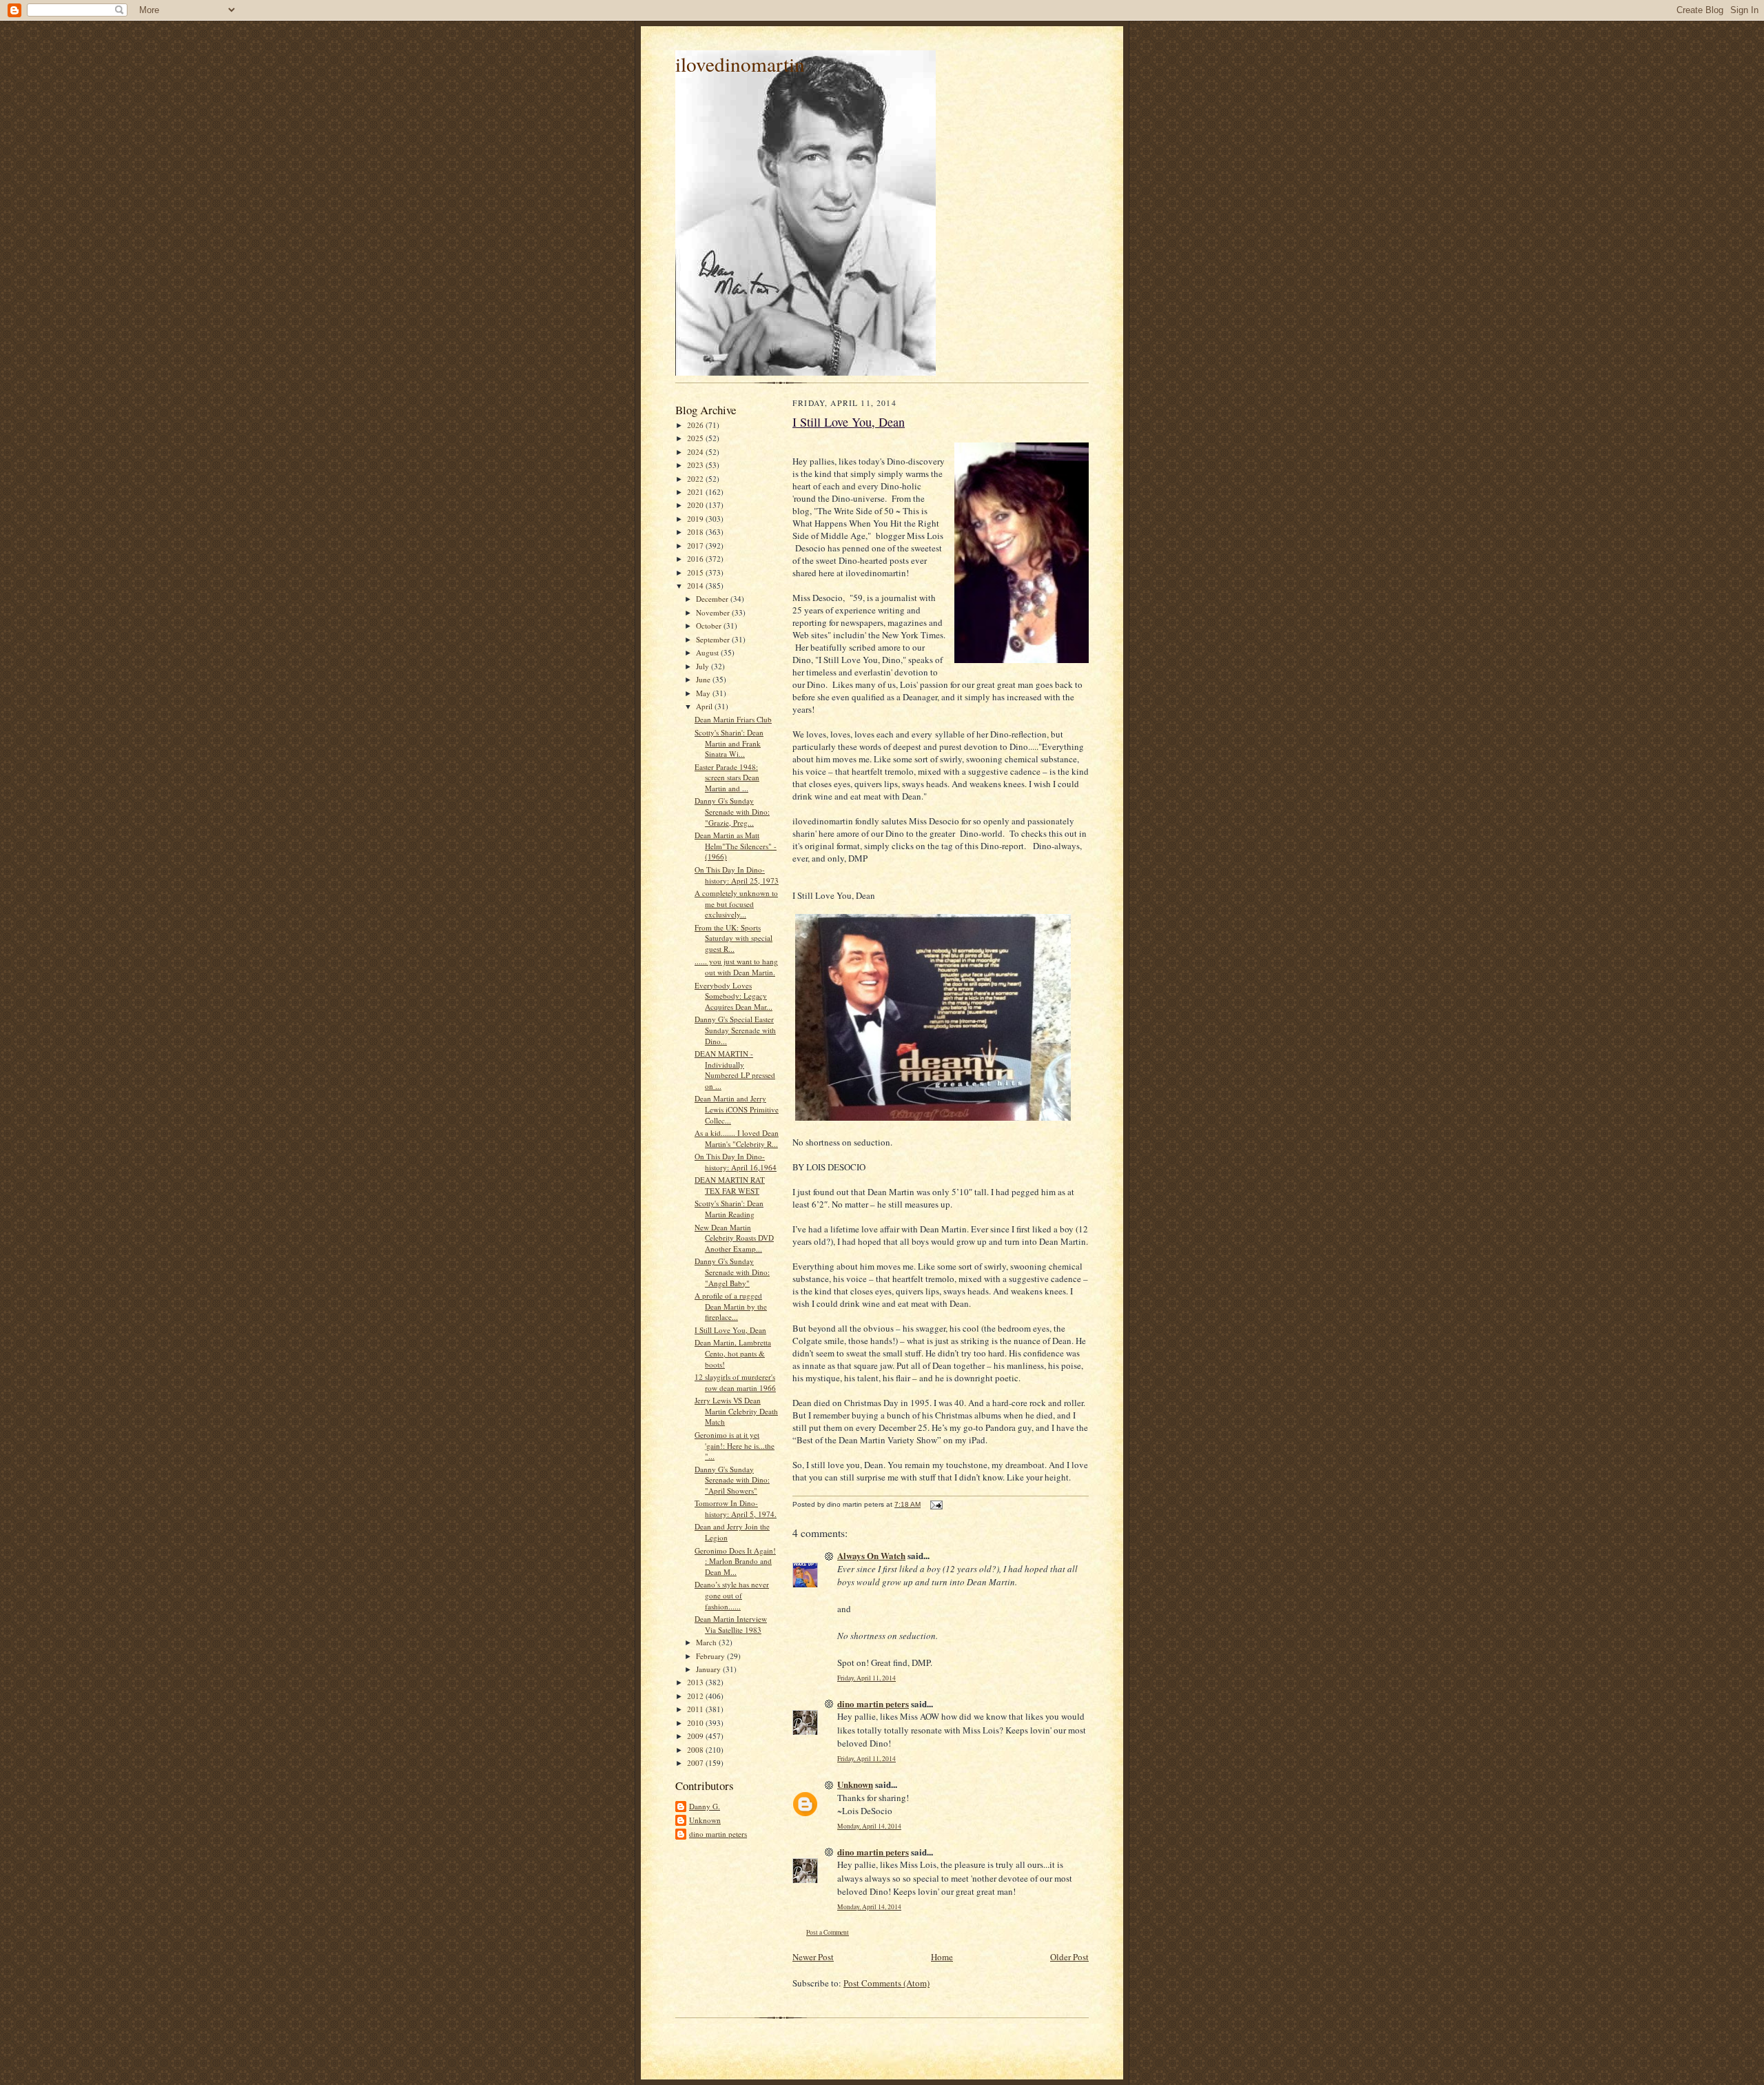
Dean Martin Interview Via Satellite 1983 (731, 1624)
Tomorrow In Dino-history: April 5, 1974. (736, 1508)
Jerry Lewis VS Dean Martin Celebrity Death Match (736, 1411)
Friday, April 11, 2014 (866, 1678)
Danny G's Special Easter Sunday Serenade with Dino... (735, 1030)
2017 (696, 546)
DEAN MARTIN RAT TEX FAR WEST (730, 1185)
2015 (696, 572)
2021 (696, 492)
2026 (696, 425)
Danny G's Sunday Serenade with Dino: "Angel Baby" (732, 1272)
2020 (696, 505)
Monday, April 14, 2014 (869, 1826)
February (711, 1656)
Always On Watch (871, 1555)
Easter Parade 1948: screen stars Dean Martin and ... (727, 777)
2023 (696, 465)
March (707, 1642)
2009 (696, 1736)
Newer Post (813, 1957)
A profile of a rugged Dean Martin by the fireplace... (731, 1306)
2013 (696, 1682)
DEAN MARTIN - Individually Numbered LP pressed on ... (735, 1070)
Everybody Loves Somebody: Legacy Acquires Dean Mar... (734, 996)
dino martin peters (718, 1834)
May (704, 693)
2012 (696, 1696)
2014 (696, 586)
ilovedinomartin (740, 64)
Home (942, 1957)
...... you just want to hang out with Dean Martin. (736, 967)
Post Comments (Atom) (886, 1983)
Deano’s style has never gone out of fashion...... (732, 1595)
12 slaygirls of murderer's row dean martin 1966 (735, 1382)
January (709, 1669)
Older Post (1069, 1957)
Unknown (705, 1820)
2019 (696, 519)
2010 (696, 1723)
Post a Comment (828, 1932)
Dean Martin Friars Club (733, 719)
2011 (696, 1709)
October (710, 625)
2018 (696, 532)
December (713, 599)
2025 (696, 438)
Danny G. (705, 1806)
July (704, 666)
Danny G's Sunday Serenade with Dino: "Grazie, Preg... (732, 811)
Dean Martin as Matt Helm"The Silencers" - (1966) (736, 846)
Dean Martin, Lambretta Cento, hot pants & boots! (733, 1353)
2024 (696, 452)
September (714, 639)
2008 (696, 1750)
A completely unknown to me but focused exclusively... (736, 904)
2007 (696, 1763)
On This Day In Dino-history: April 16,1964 (736, 1162)
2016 (696, 559)
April (705, 706)
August (708, 652)
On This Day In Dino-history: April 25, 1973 (737, 875)
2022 (696, 479)
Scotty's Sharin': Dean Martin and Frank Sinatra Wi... (729, 743)
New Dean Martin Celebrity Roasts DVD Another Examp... (734, 1238)
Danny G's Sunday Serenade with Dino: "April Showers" (732, 1480)
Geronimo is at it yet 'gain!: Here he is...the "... (735, 1445)
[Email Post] (936, 1504)
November (714, 612)
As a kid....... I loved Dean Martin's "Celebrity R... (737, 1138)
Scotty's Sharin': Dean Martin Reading (729, 1209)
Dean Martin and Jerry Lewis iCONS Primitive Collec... (737, 1109)
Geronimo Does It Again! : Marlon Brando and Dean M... (735, 1561)
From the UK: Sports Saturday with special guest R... (734, 938)
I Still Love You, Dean (730, 1330)
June (704, 679)
